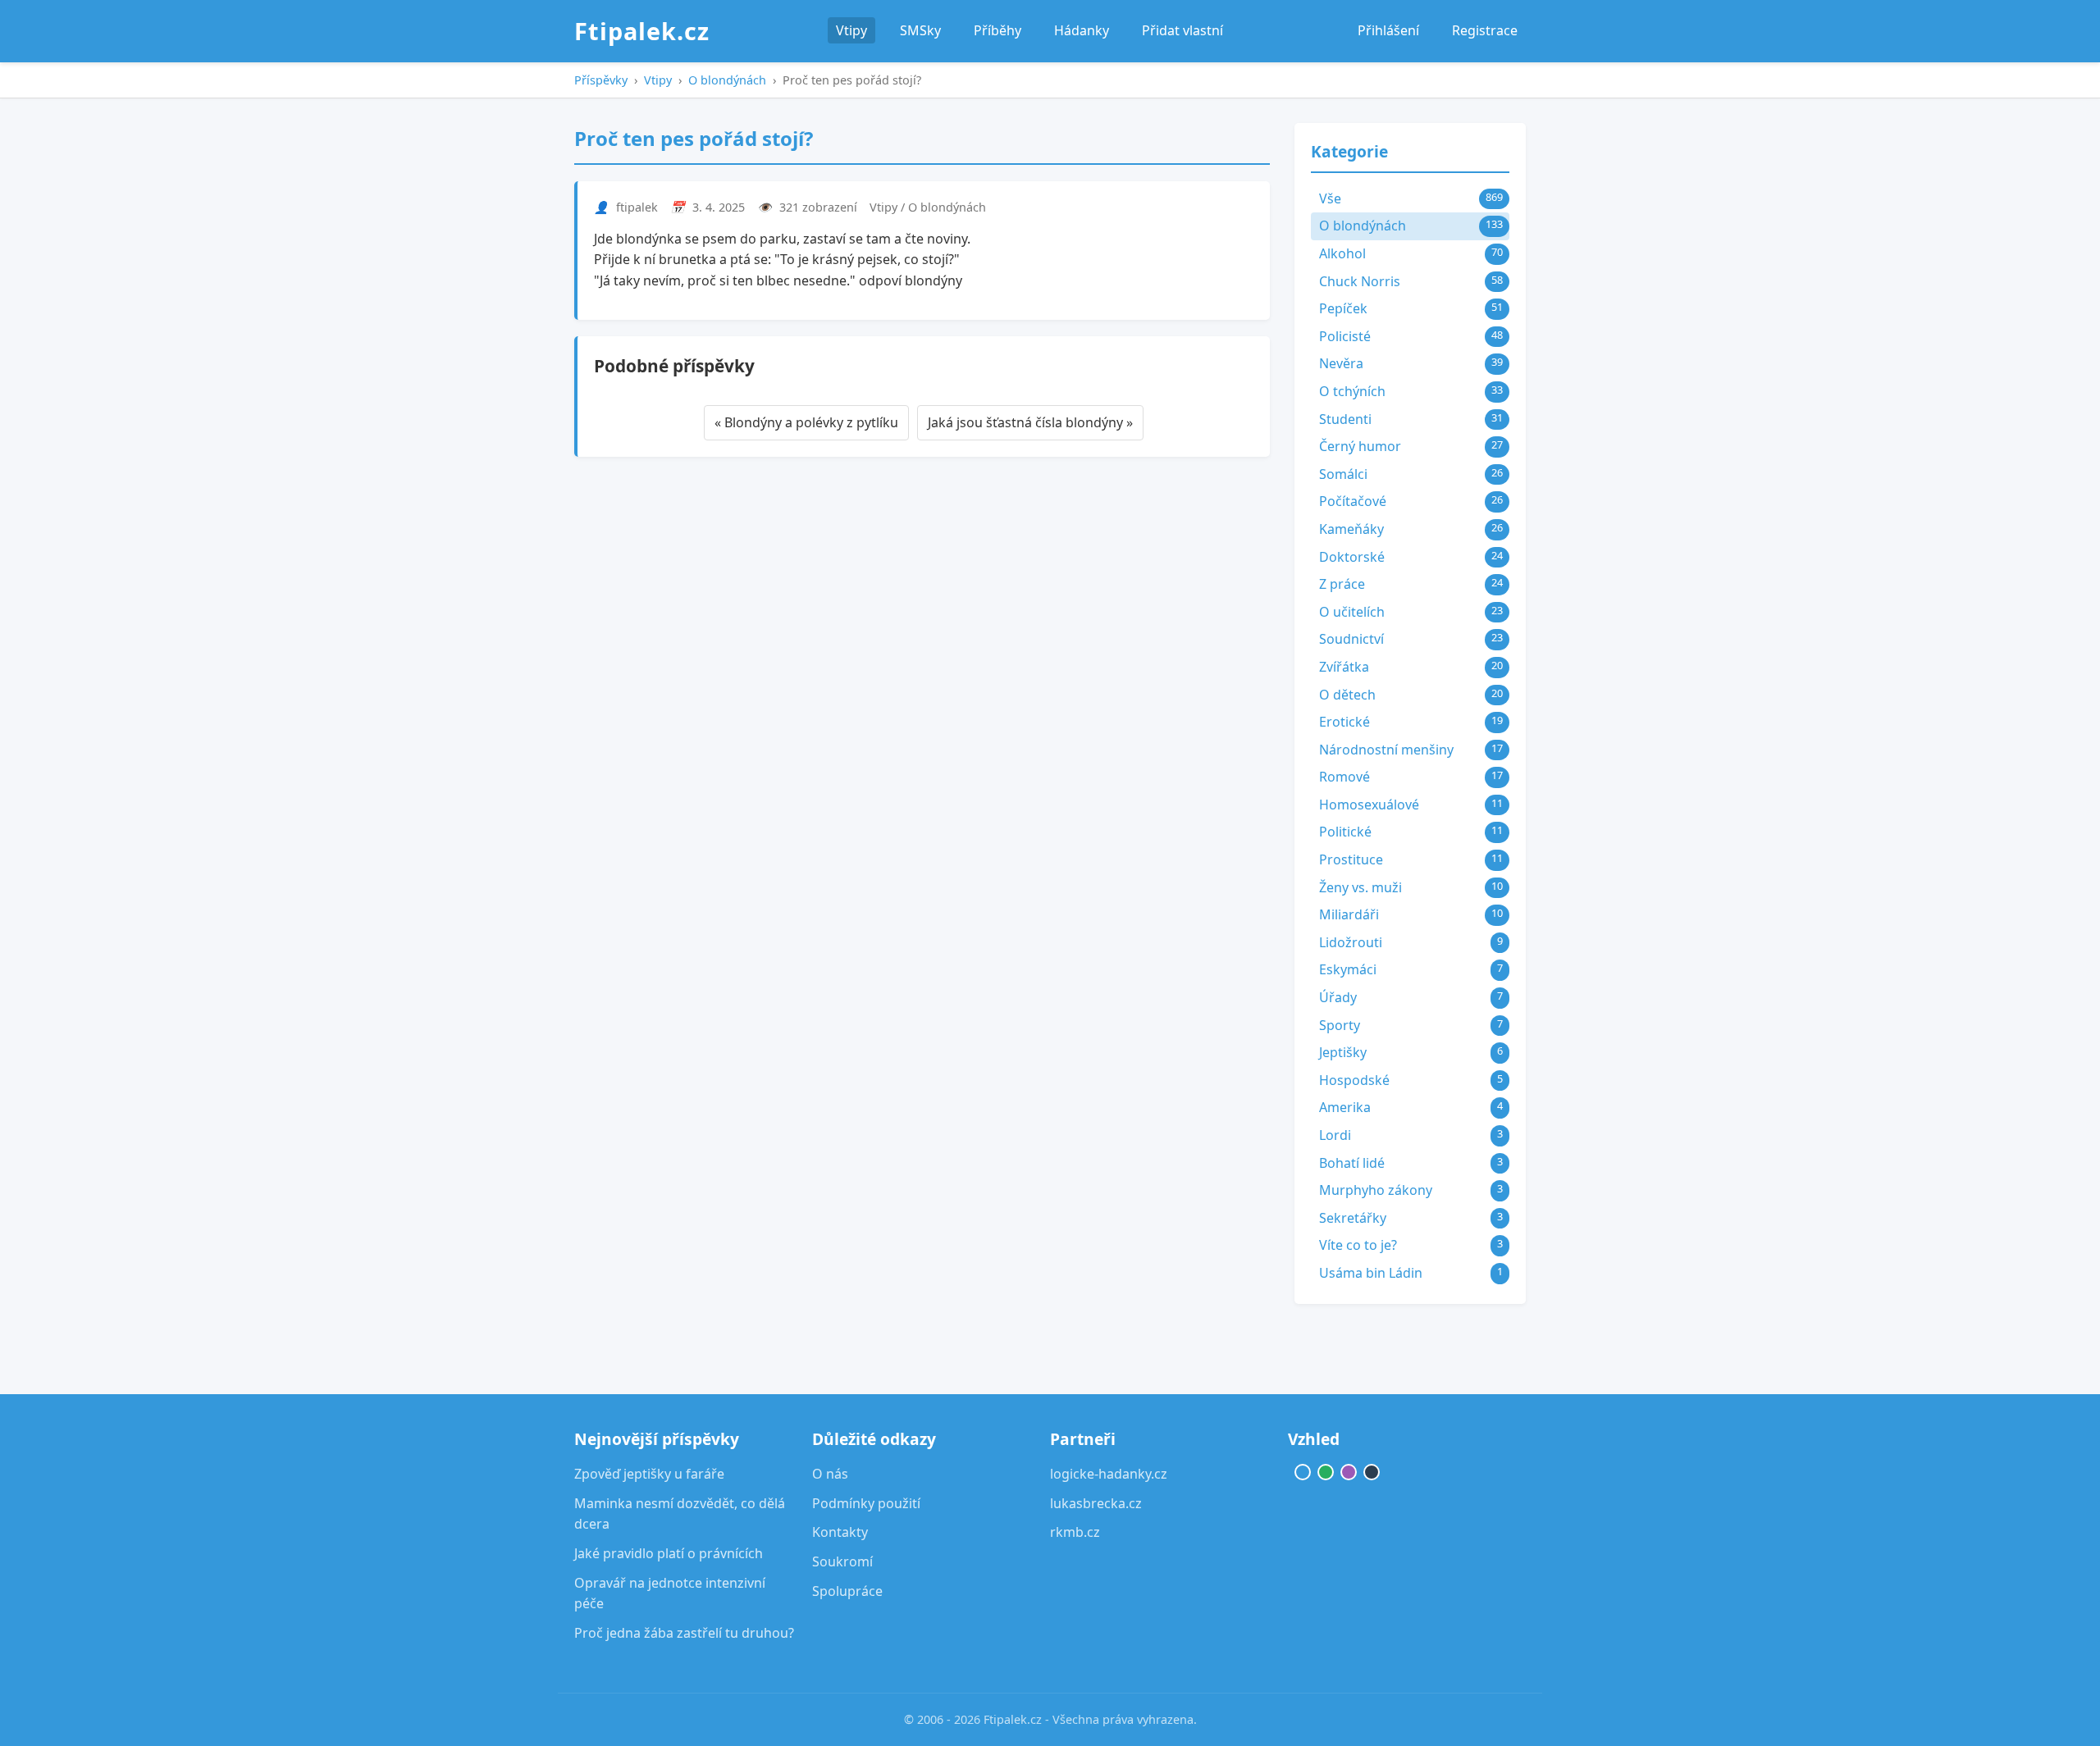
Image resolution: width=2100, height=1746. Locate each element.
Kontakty (840, 1532)
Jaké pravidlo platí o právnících (669, 1553)
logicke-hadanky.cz (1109, 1474)
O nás (830, 1474)
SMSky (920, 30)
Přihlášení (1388, 30)
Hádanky (1082, 30)
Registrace (1485, 30)
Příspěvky (601, 80)
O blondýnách (727, 80)
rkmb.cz (1075, 1532)
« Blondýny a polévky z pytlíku (806, 422)
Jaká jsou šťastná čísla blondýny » (1030, 422)
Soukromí (842, 1561)
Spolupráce (847, 1591)
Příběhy (997, 30)
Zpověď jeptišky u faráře (649, 1474)
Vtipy (851, 30)
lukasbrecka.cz (1096, 1503)
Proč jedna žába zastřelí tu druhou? (684, 1633)
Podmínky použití (866, 1503)
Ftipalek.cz (642, 31)
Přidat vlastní (1182, 30)
